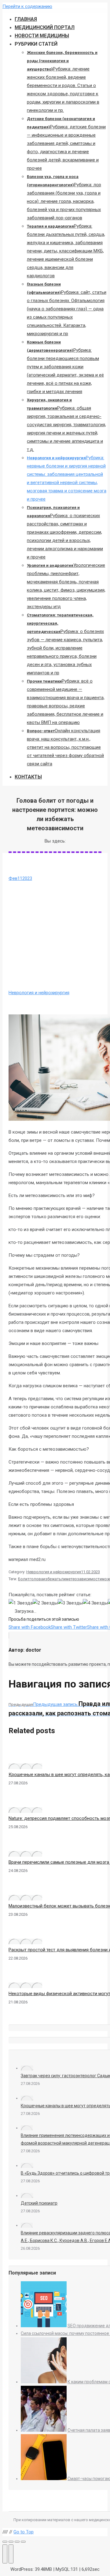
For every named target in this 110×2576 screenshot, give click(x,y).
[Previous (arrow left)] (5, 2554)
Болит (24, 1579)
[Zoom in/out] (23, 2542)
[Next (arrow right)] (11, 2554)
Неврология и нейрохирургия (39, 993)
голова (36, 1579)
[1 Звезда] (21, 1603)
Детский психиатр (39, 2203)
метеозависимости (84, 1579)
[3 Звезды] (70, 1603)
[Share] (11, 2542)
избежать (52, 1579)
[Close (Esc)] (5, 2542)
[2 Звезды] (45, 1603)
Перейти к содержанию (27, 6)
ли (63, 1579)
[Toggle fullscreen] (17, 2542)
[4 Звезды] (95, 1603)
